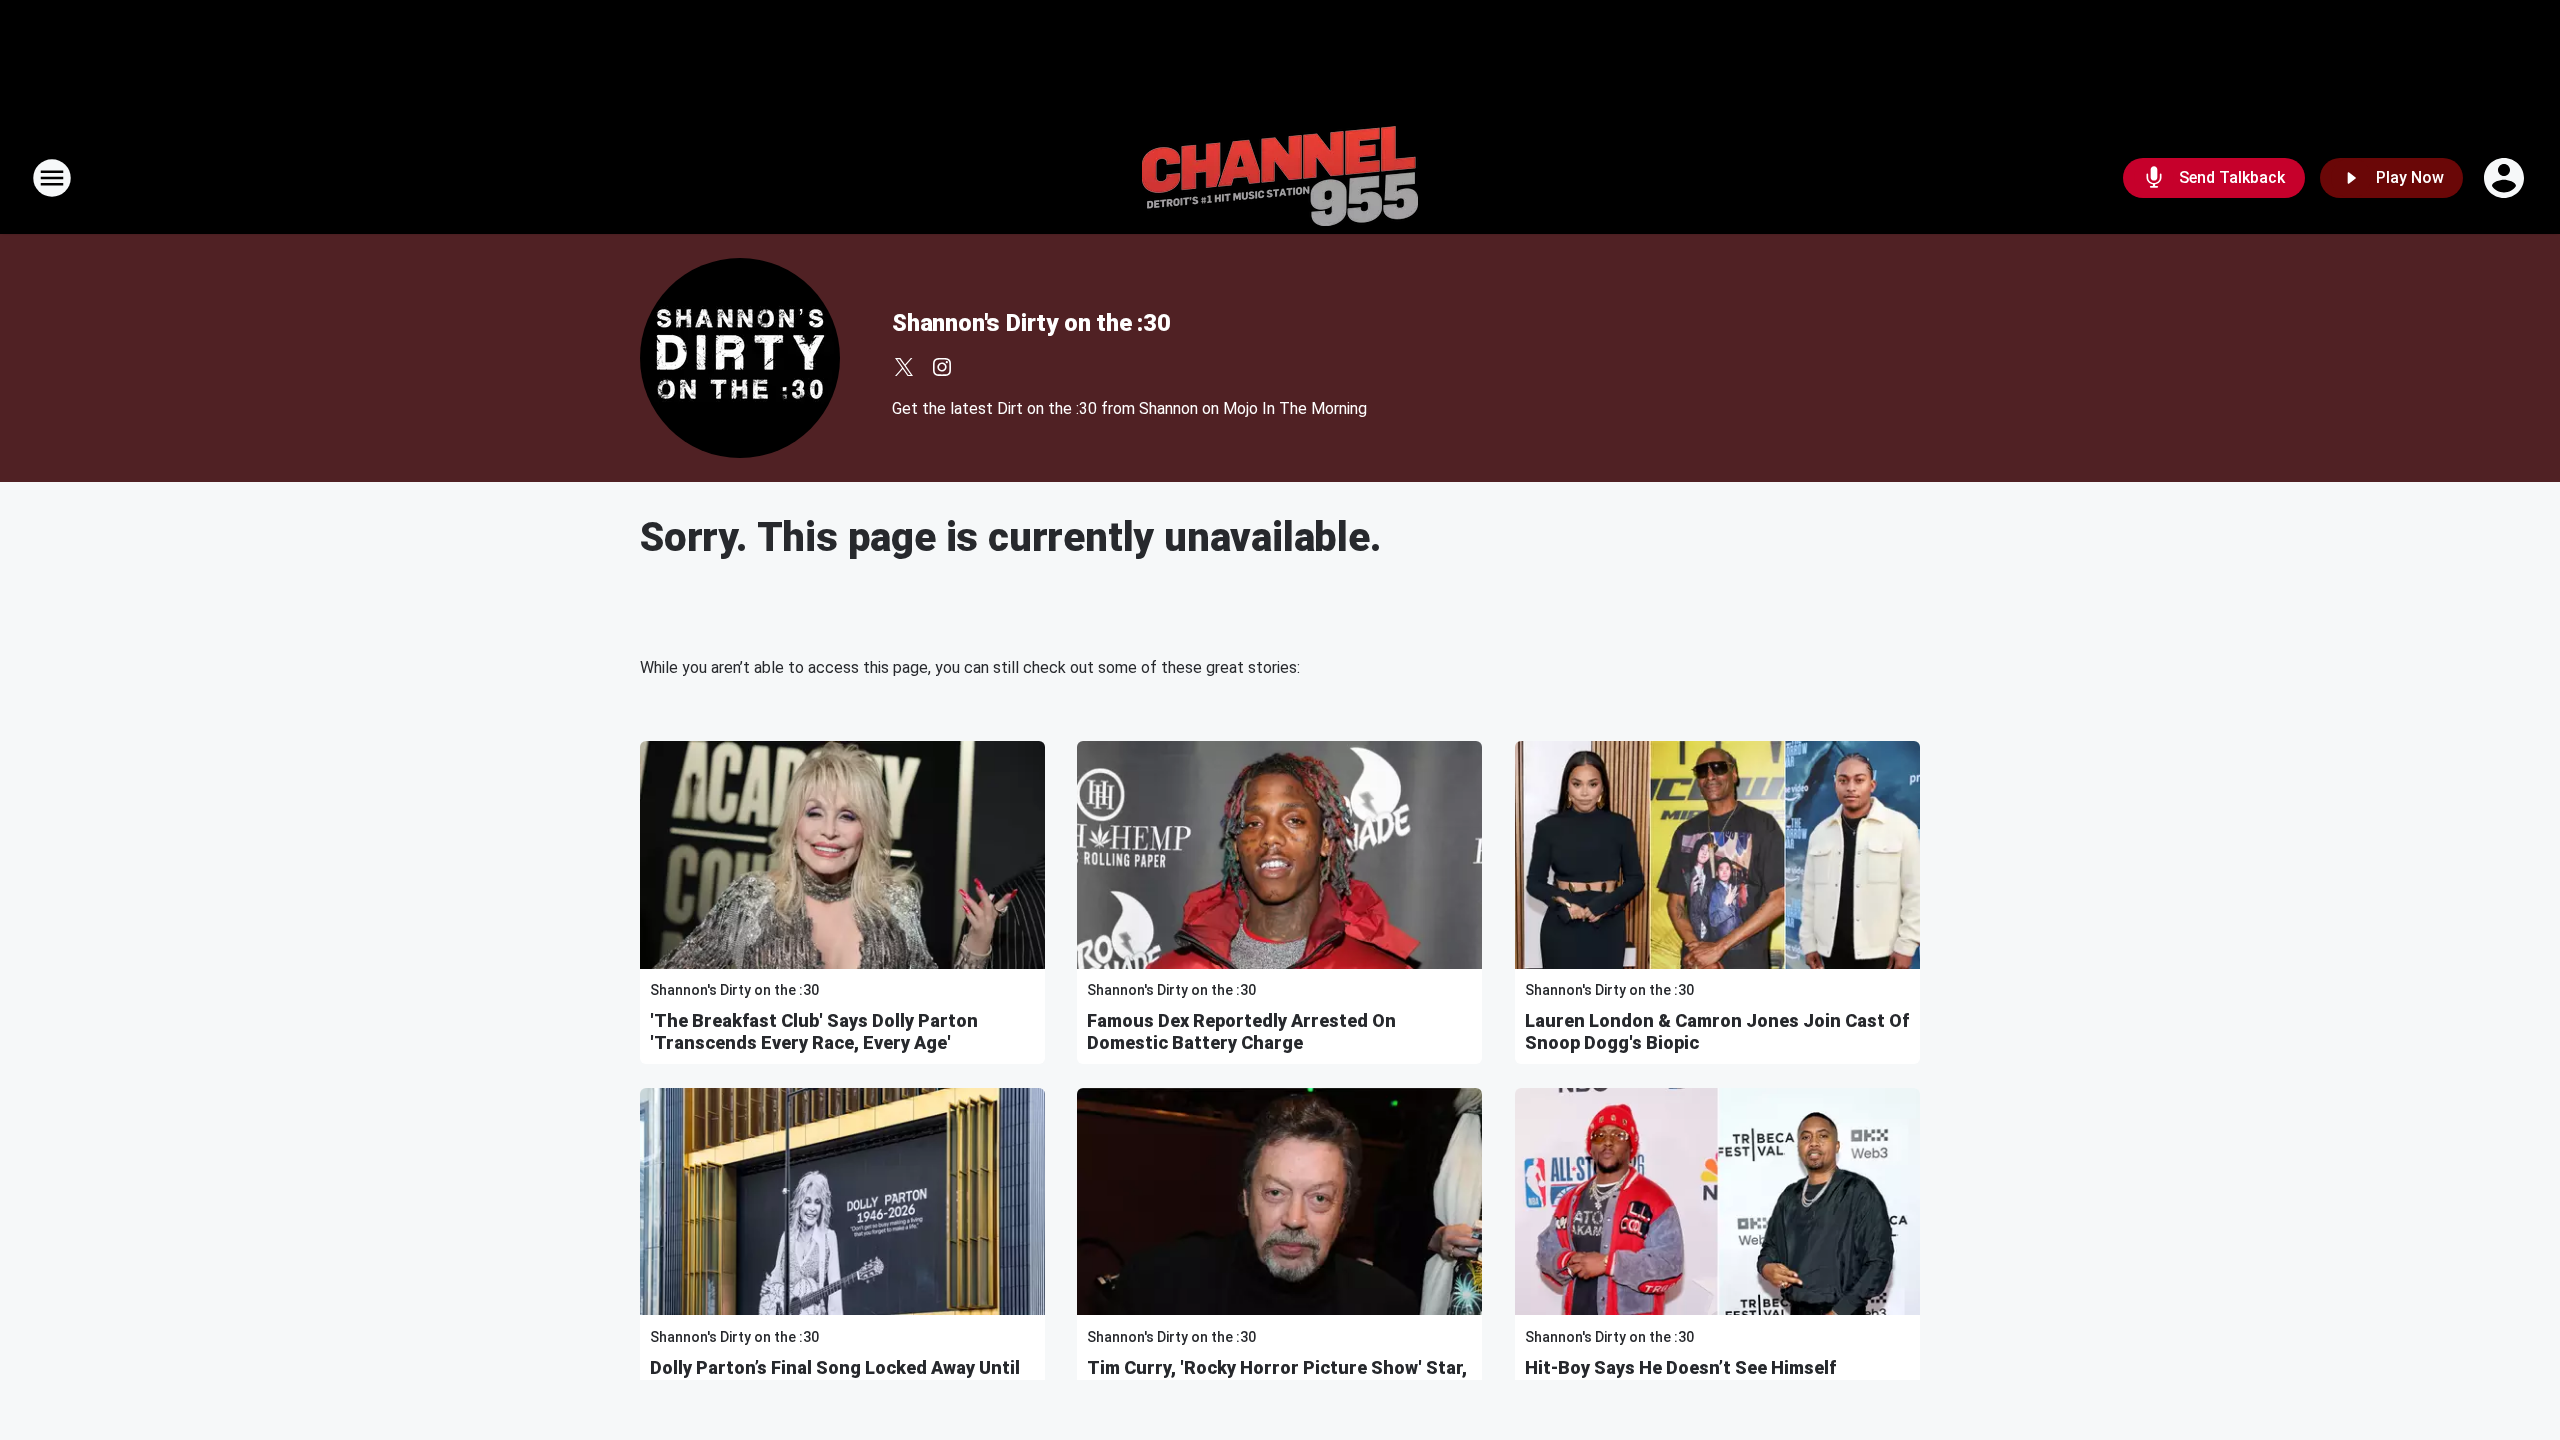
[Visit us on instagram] (942, 367)
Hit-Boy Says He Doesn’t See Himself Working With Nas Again (1680, 1378)
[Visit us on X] (904, 367)
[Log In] (2506, 178)
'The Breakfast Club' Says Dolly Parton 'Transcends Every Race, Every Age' (814, 1031)
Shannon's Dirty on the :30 (1031, 323)
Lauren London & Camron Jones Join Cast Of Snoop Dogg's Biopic (1717, 1031)
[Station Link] (1280, 178)
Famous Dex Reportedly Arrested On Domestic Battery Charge (1241, 1031)
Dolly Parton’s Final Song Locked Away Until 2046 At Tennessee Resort (835, 1378)
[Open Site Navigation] (52, 178)
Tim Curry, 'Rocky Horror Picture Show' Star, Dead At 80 (1277, 1378)
